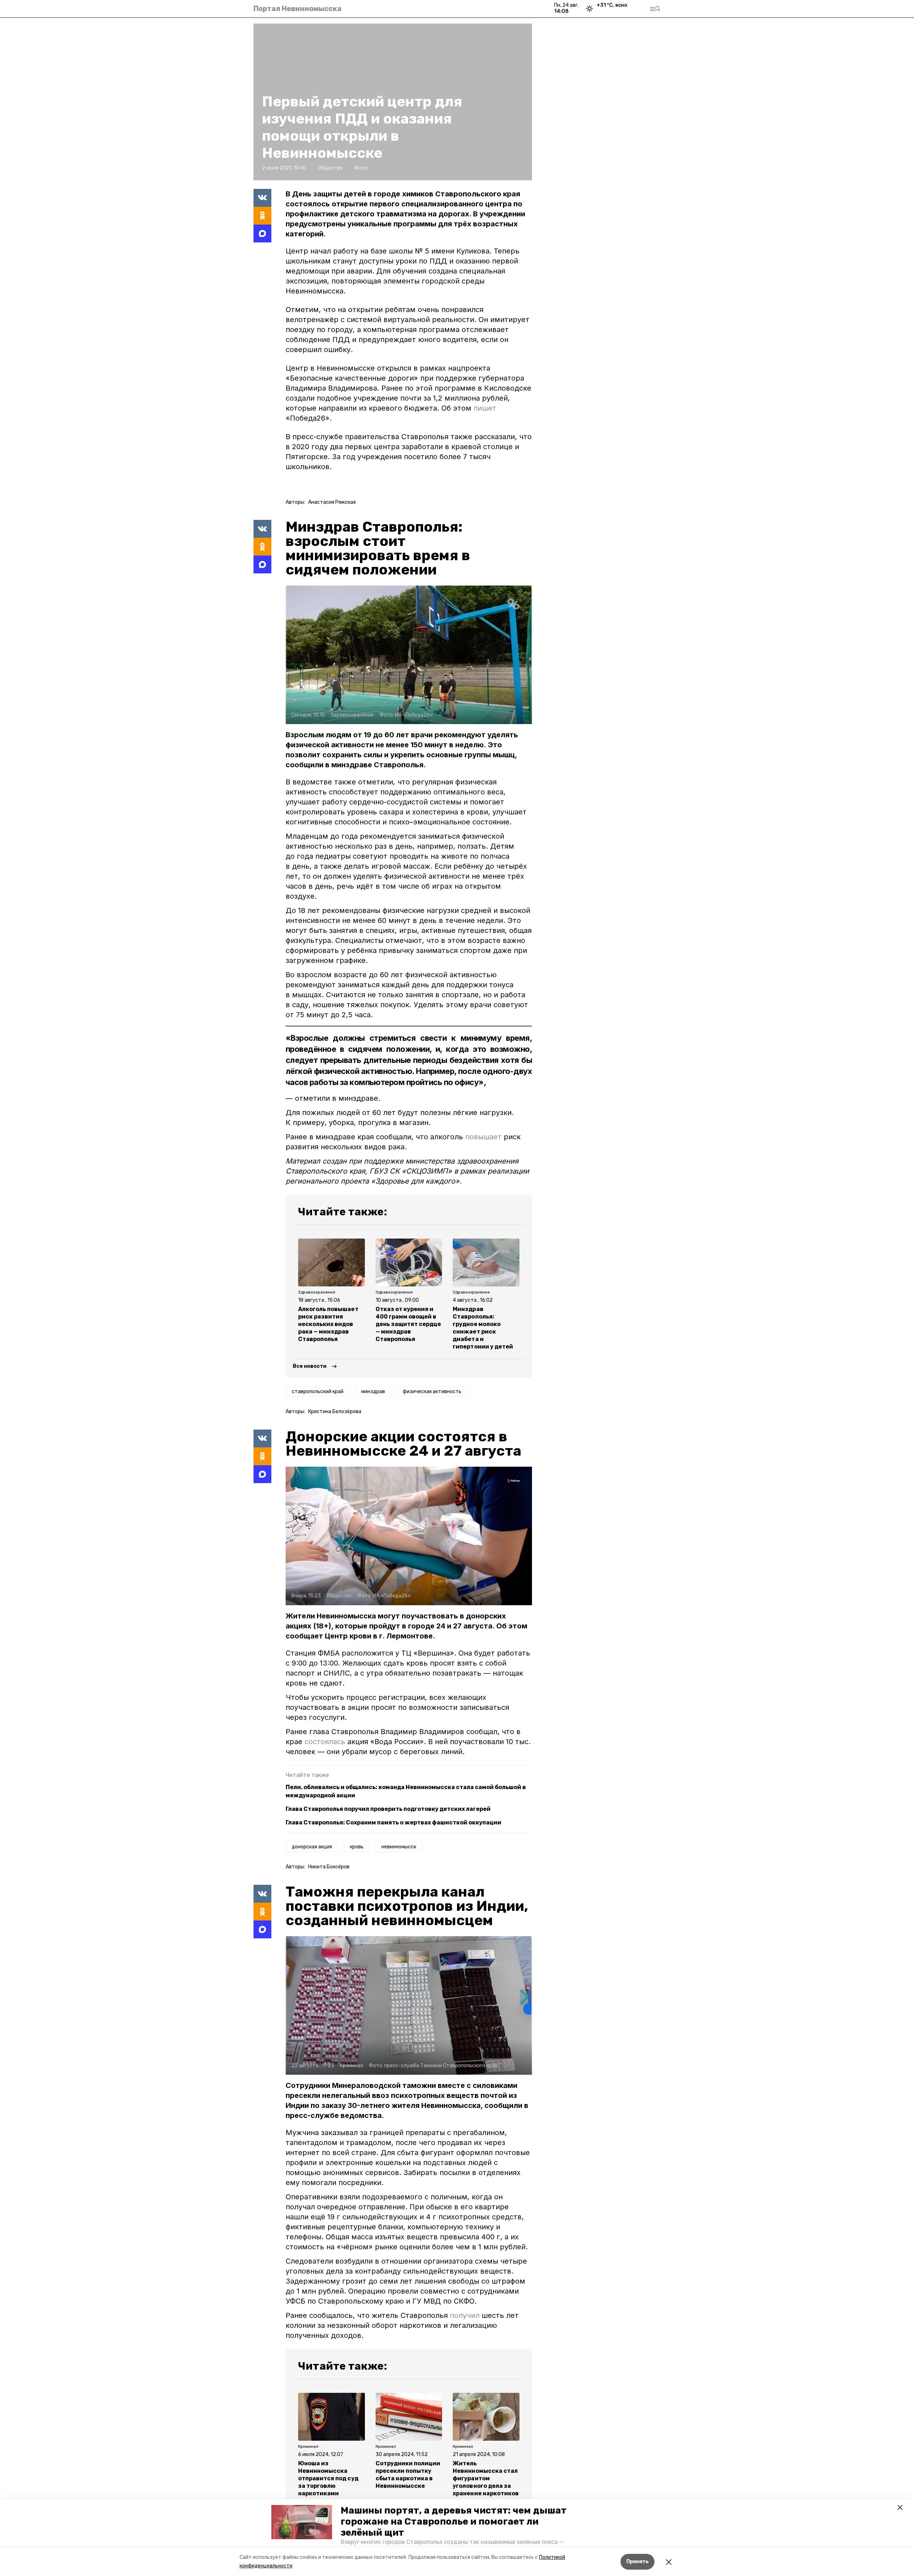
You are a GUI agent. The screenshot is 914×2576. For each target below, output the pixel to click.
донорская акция (312, 1847)
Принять (637, 2562)
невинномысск (399, 1847)
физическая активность (432, 1392)
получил (465, 2315)
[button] (302, 2522)
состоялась (326, 1742)
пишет (485, 408)
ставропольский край (318, 1392)
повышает (483, 1137)
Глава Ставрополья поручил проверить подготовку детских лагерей (388, 1809)
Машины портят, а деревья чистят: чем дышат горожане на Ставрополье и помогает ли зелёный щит (454, 2522)
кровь (357, 1847)
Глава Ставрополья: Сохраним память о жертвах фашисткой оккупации (393, 1822)
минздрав (373, 1392)
